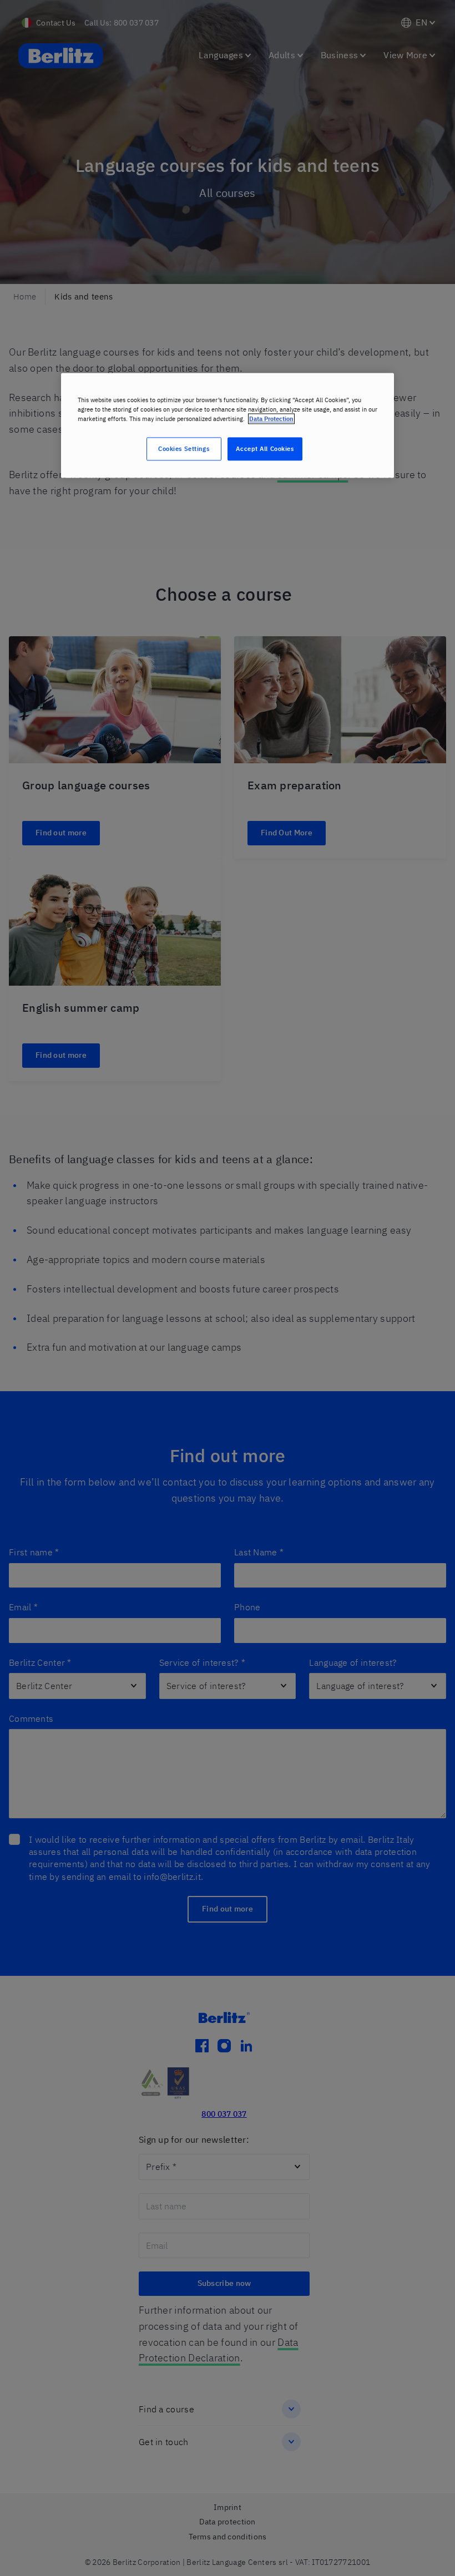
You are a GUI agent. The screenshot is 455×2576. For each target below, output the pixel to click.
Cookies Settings (184, 448)
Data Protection (271, 419)
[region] (228, 425)
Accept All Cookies (265, 448)
